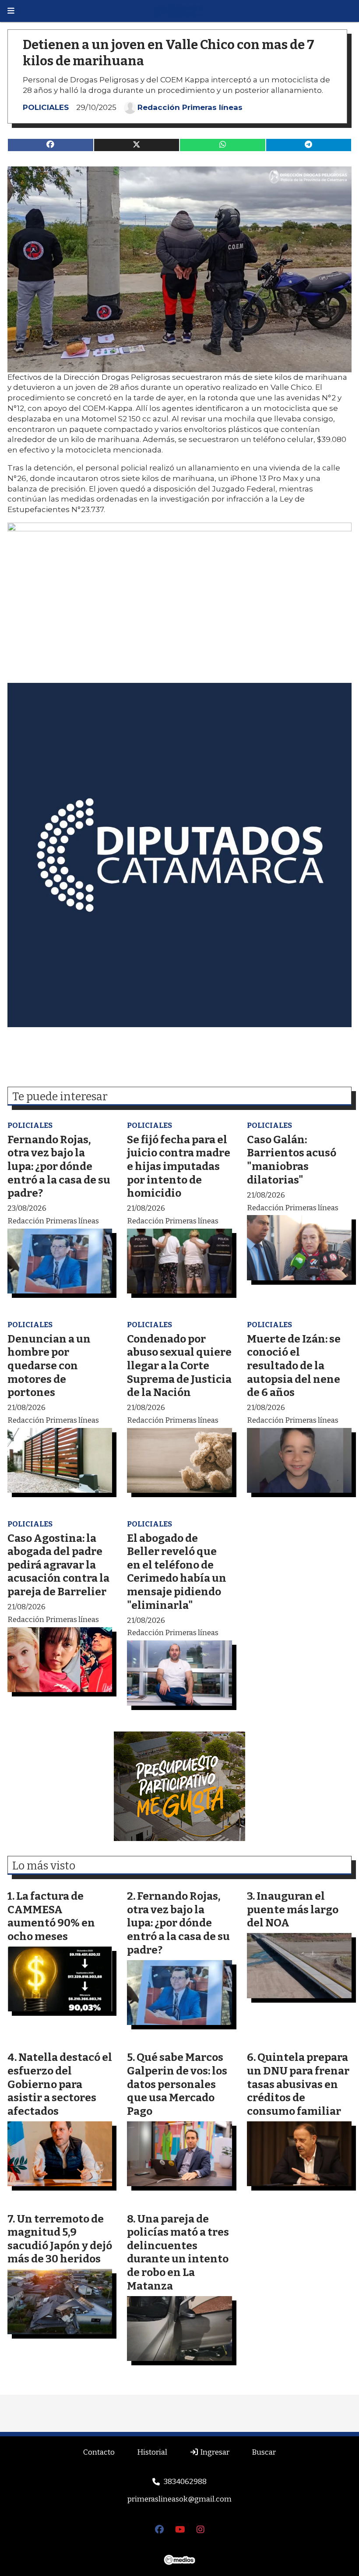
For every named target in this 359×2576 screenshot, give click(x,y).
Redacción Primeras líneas (190, 107)
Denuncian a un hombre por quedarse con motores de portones (49, 1366)
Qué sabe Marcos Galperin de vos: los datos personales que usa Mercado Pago (177, 2084)
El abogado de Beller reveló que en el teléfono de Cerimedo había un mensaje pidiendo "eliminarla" (177, 1572)
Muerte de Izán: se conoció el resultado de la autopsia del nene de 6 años (294, 1366)
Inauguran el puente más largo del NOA (293, 1909)
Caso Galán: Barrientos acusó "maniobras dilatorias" (292, 1160)
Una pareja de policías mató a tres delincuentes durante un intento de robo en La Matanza (178, 2252)
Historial (152, 2452)
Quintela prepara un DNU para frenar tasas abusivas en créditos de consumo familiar (298, 2084)
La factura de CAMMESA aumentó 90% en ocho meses (51, 1916)
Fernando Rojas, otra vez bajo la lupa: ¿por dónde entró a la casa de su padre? (59, 1166)
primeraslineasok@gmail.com (179, 2499)
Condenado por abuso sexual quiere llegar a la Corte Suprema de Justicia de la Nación (179, 1366)
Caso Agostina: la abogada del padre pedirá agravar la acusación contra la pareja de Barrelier (58, 1565)
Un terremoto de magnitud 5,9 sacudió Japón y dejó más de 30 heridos (60, 2239)
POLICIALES (46, 107)
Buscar (264, 2452)
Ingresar (214, 2452)
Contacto (99, 2452)
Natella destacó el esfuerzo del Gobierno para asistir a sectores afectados (60, 2084)
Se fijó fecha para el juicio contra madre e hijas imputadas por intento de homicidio (179, 1166)
